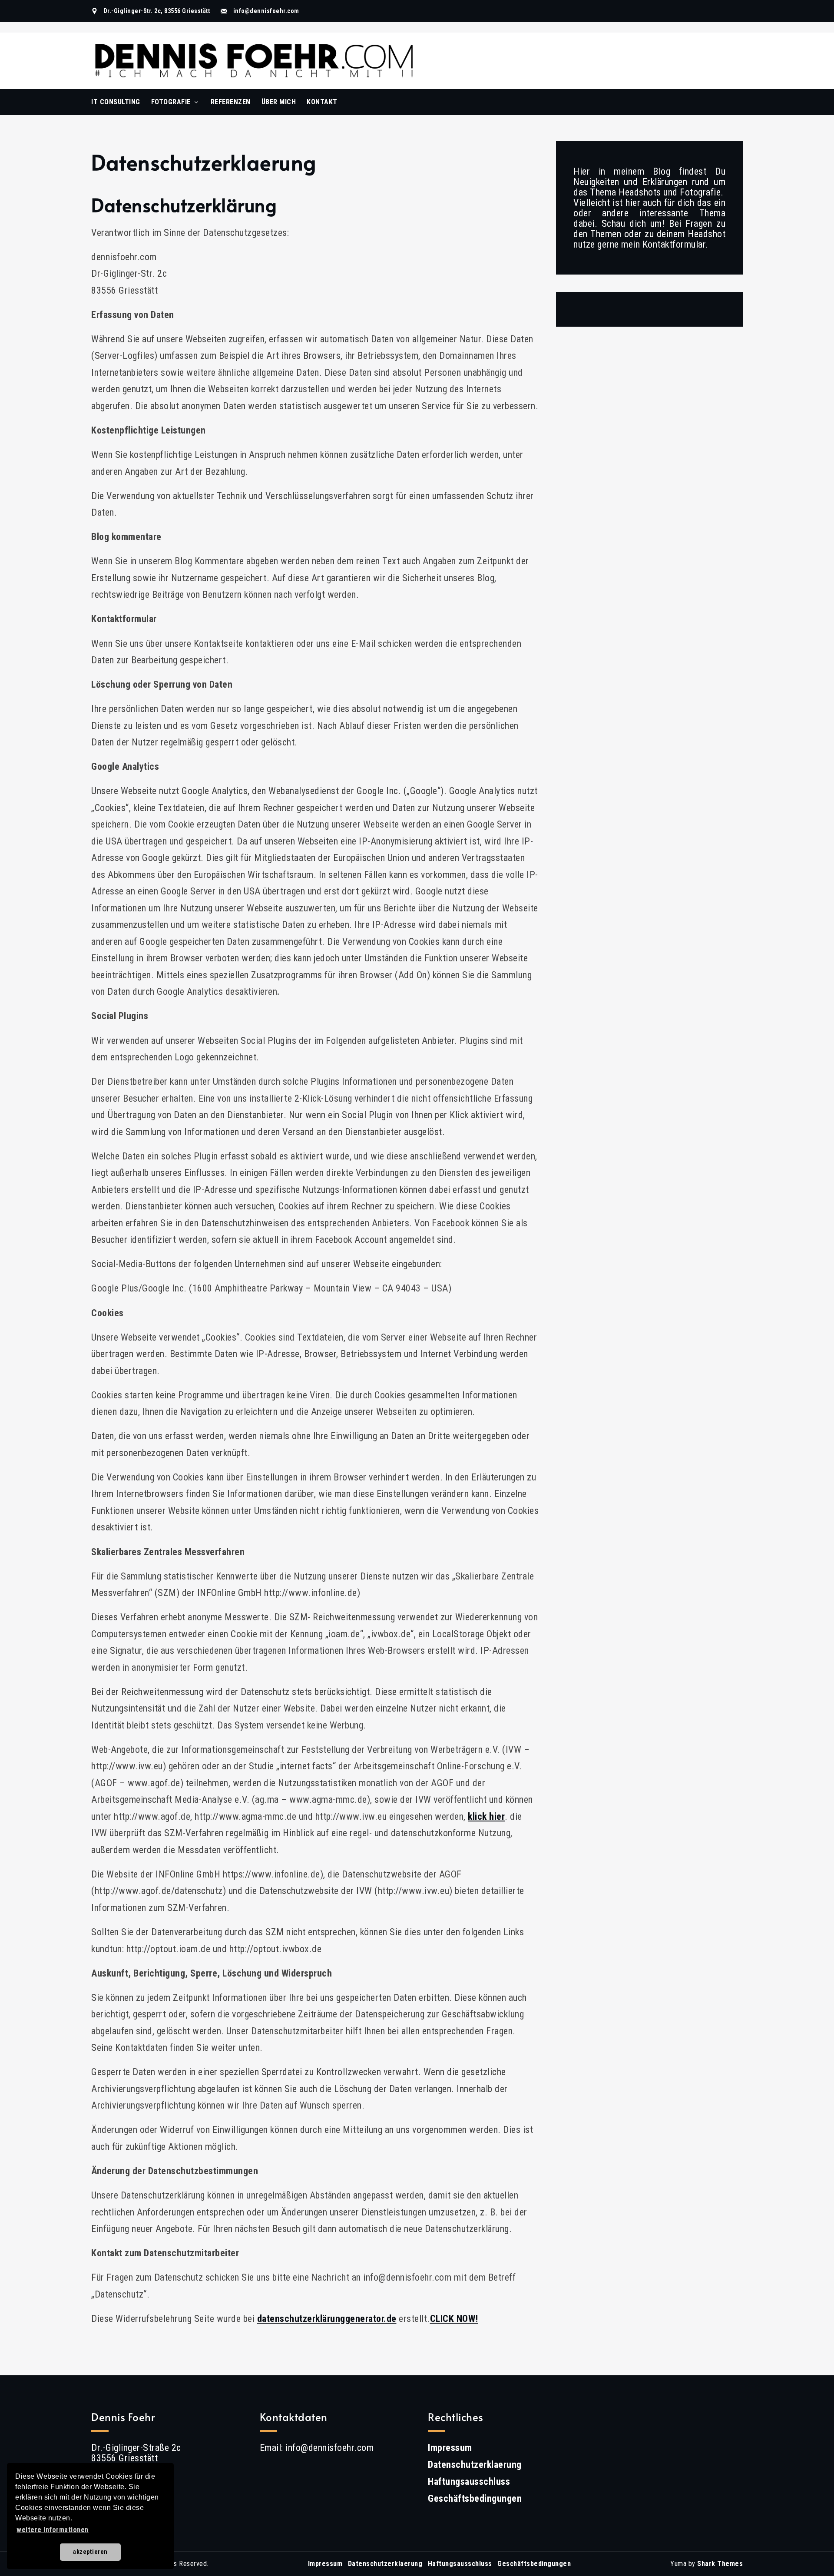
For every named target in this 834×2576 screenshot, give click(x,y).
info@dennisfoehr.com (266, 11)
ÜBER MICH (279, 102)
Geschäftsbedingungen (475, 2498)
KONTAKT (322, 102)
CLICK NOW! (454, 2319)
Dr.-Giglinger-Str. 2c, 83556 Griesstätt (157, 11)
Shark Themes (720, 2564)
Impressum (450, 2448)
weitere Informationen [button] (53, 2530)
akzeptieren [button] (90, 2552)
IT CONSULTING (116, 102)
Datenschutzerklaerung (475, 2465)
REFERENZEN (231, 102)
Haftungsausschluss (469, 2482)
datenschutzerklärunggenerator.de (327, 2319)
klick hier (486, 1816)
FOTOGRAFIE (171, 102)
